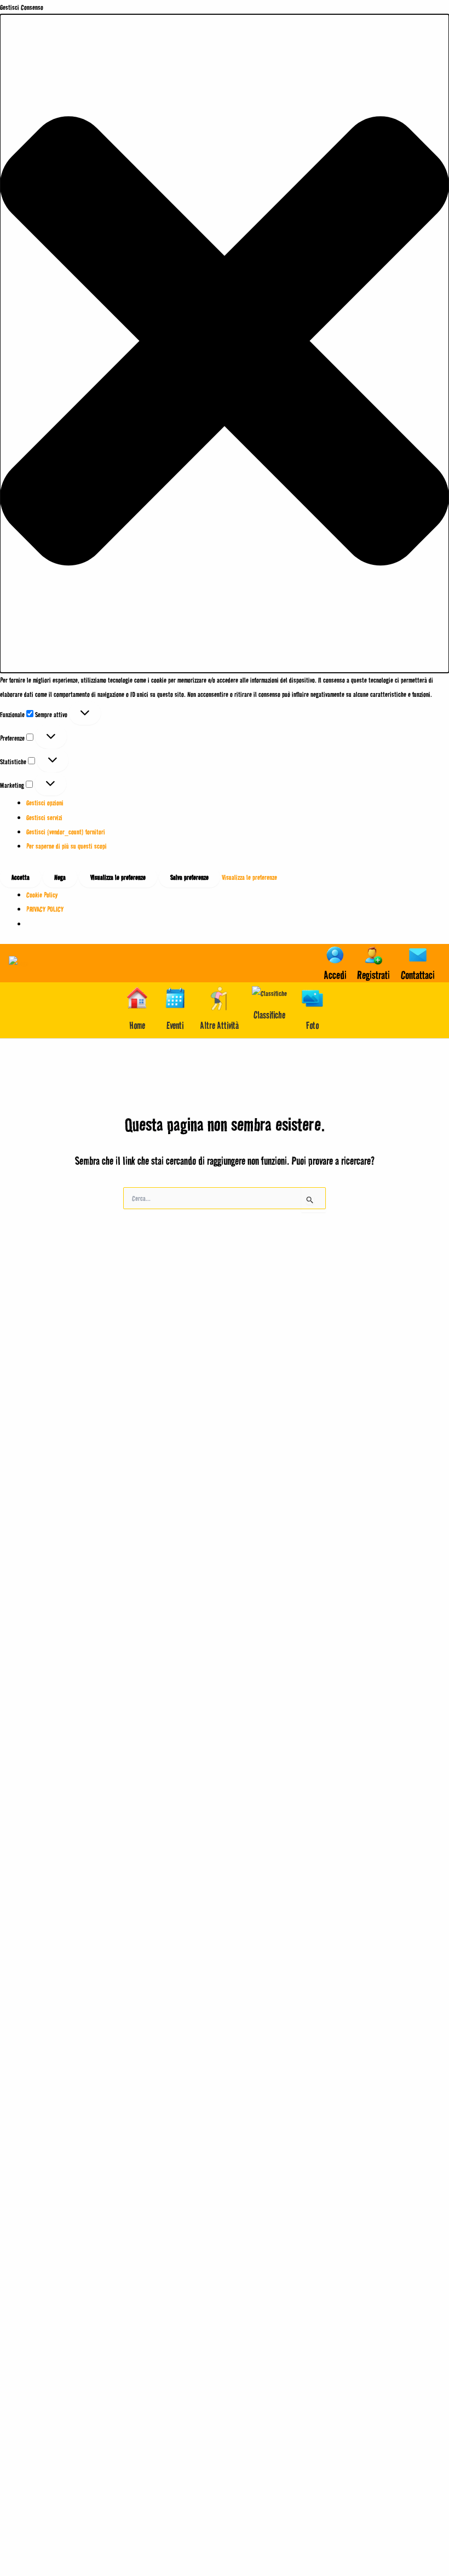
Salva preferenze (189, 877)
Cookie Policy (42, 895)
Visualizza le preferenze (118, 877)
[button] (225, 343)
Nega (60, 877)
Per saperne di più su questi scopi (67, 846)
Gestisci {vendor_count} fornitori (66, 832)
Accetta (21, 877)
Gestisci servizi (44, 817)
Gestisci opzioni (45, 803)
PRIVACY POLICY (45, 909)
